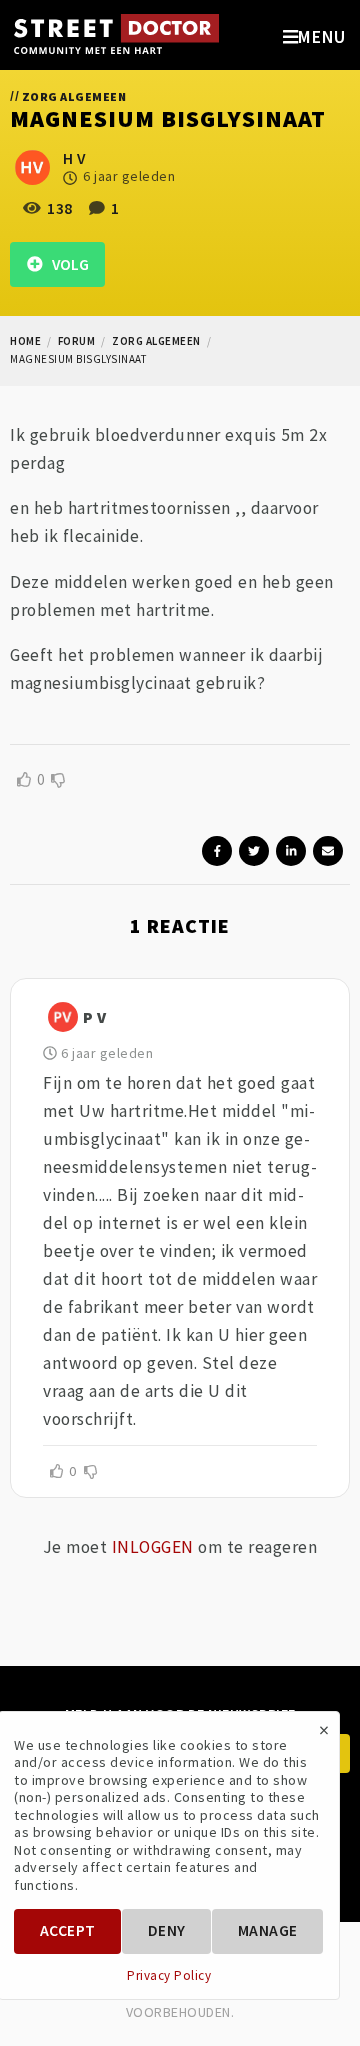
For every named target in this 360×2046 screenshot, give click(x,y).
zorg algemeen (156, 341)
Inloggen (153, 1547)
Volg (66, 264)
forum (77, 341)
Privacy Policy (169, 1976)
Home (25, 341)
